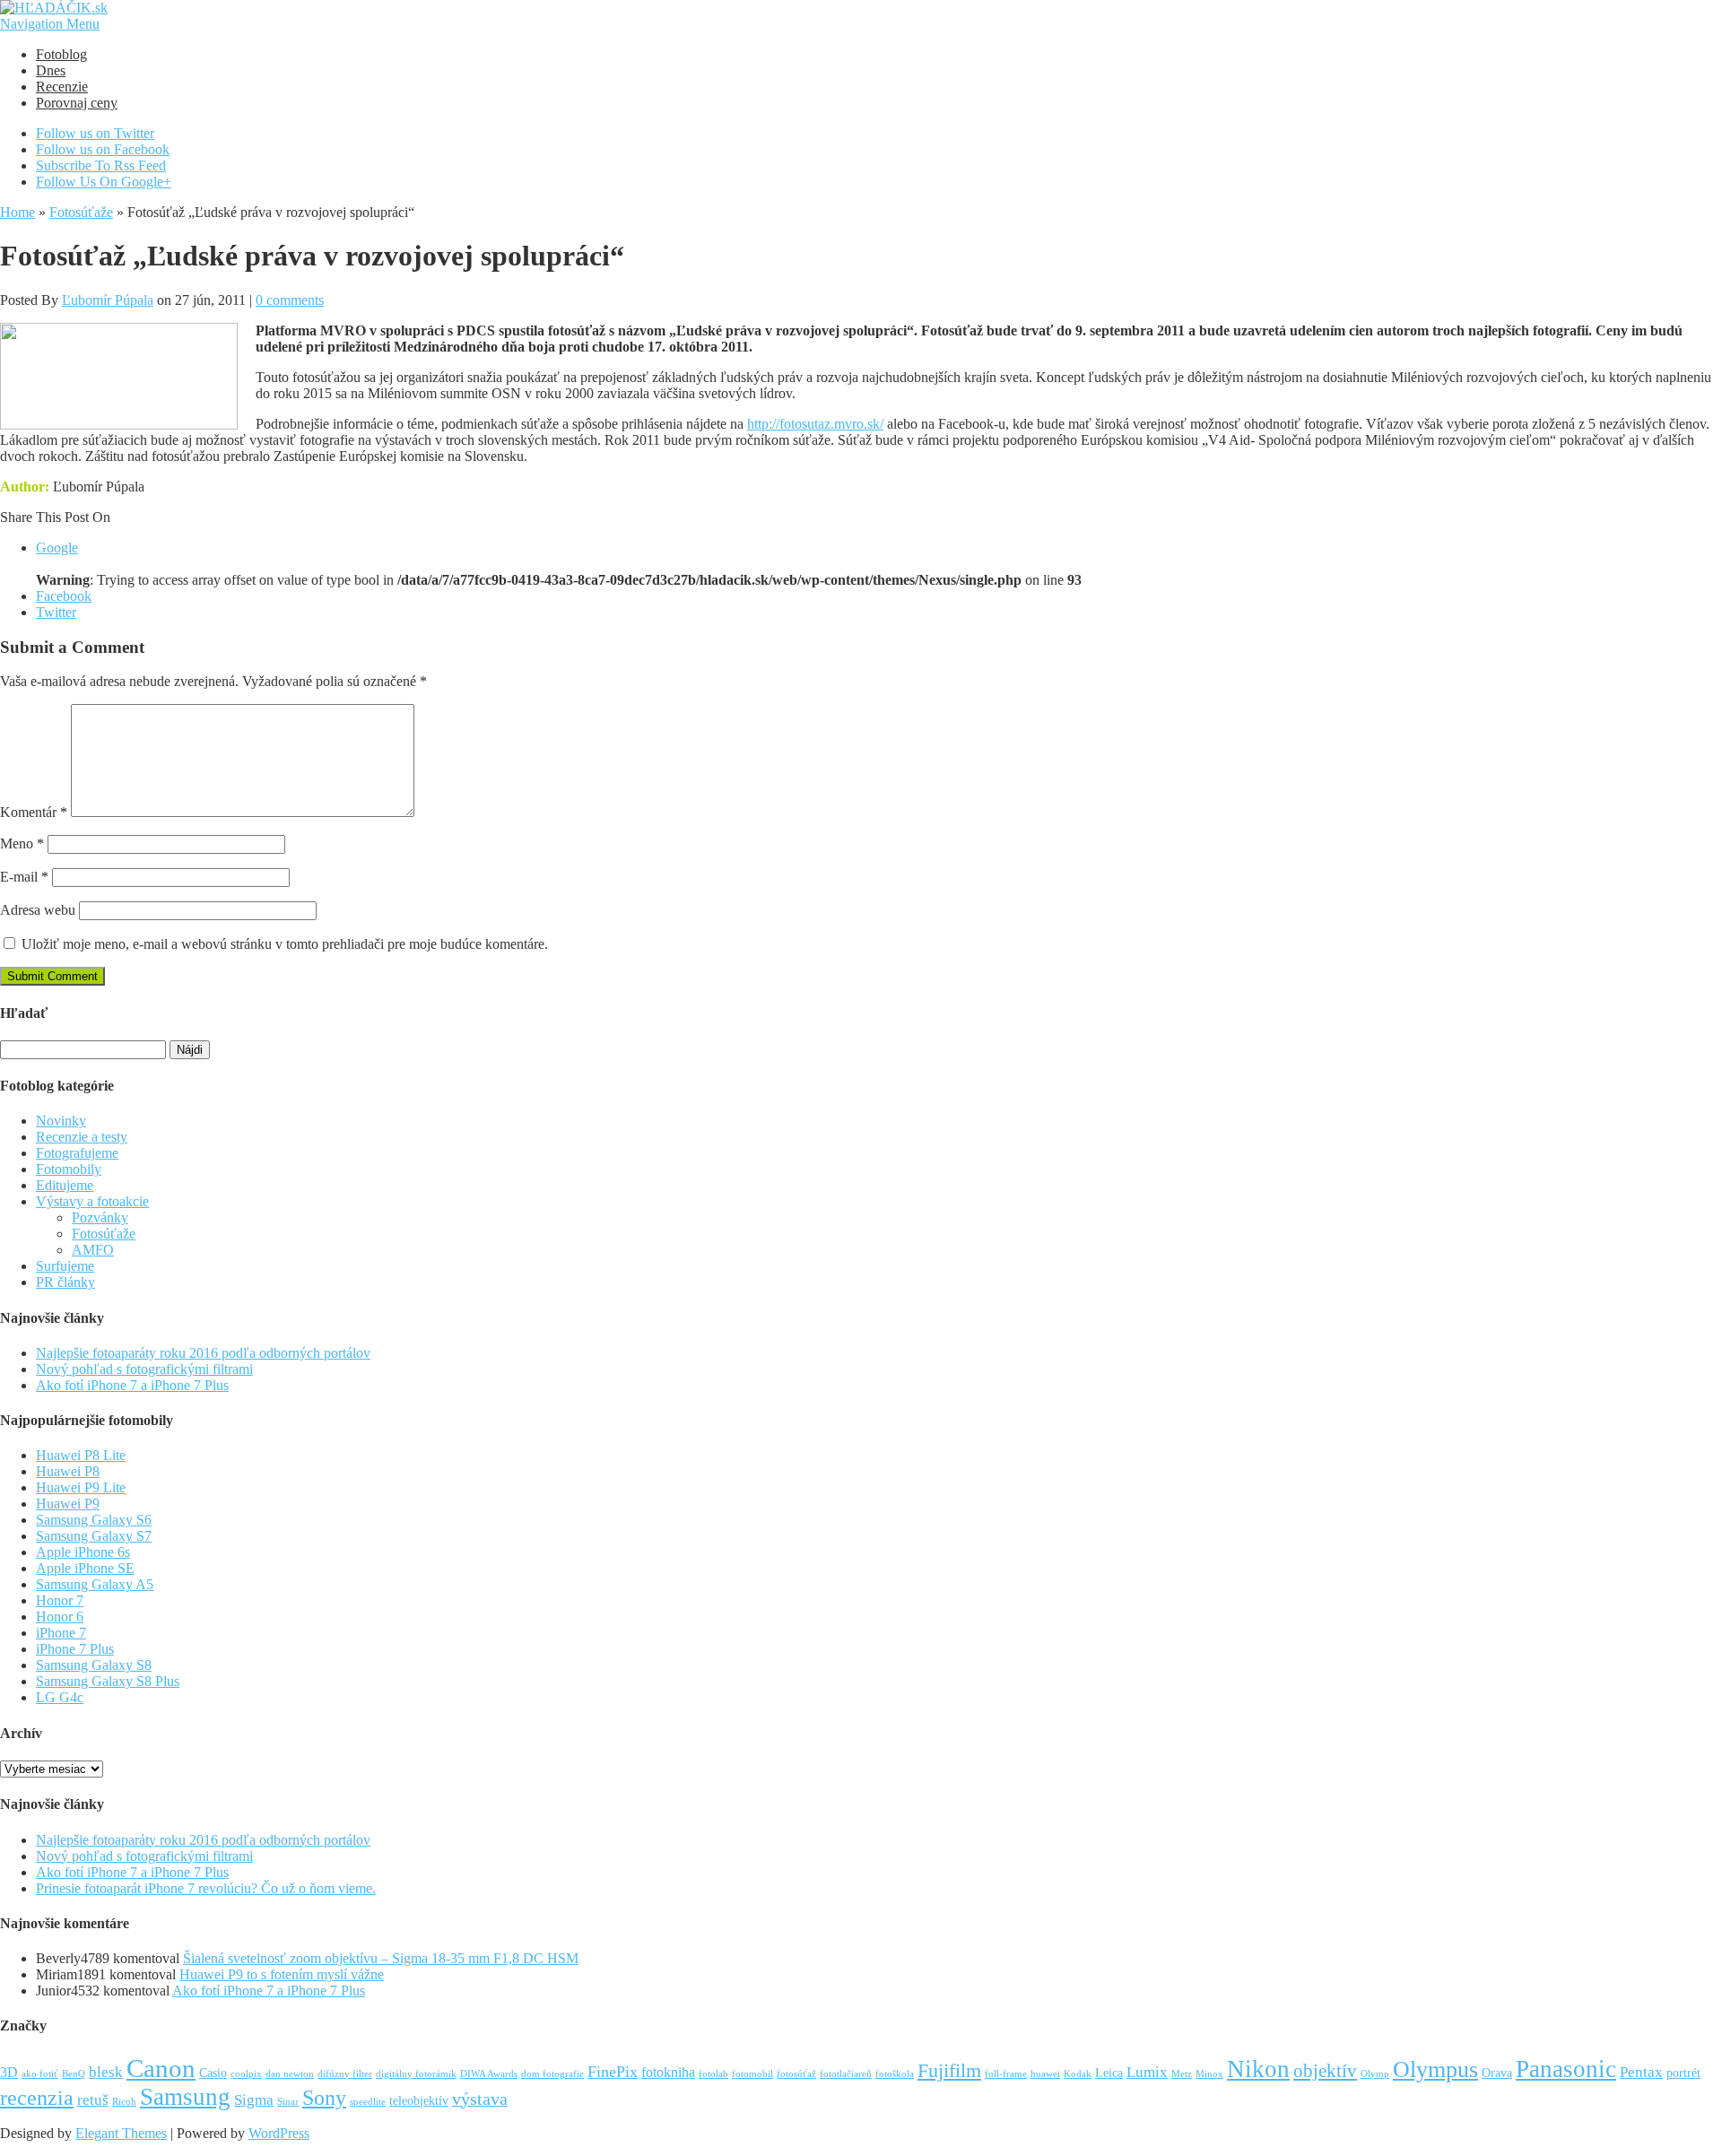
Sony (324, 2097)
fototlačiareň (846, 2074)
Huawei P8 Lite (81, 1455)
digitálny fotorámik (416, 2074)
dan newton (290, 2074)
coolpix (246, 2074)
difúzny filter (345, 2074)
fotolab (713, 2074)
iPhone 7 (61, 1633)
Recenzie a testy (82, 1137)
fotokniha (668, 2072)
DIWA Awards (489, 2074)
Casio (213, 2073)
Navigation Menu (50, 24)
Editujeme (65, 1185)
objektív (1325, 2071)
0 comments (290, 300)
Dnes (51, 70)
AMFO (93, 1250)
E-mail (24, 877)
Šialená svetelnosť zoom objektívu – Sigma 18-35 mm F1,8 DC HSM (381, 1958)
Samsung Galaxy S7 (94, 1536)
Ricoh (124, 2102)
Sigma (254, 2100)
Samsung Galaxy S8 (94, 1665)
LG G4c (60, 1697)
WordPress (279, 2133)
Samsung (185, 2097)
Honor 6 (60, 1617)
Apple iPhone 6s (83, 1552)
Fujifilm (949, 2070)
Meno (22, 843)
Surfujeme (65, 1266)
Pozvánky (100, 1217)
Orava (1497, 2073)
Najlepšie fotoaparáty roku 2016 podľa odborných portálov (203, 1353)
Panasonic (1566, 2069)
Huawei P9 (68, 1504)
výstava (480, 2099)
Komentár (34, 812)
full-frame (1006, 2074)
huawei (1045, 2074)
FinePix (613, 2072)
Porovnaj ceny (77, 103)
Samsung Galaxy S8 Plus (108, 1681)
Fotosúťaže (81, 212)
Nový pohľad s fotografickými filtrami (144, 1369)
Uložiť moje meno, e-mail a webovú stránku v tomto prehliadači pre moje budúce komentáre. (285, 944)
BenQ (74, 2074)
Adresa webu (38, 910)
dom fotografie (552, 2074)
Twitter (56, 612)
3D (9, 2072)
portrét (1683, 2073)
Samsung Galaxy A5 (95, 1584)
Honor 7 (60, 1600)
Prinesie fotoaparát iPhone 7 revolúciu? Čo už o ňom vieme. (206, 1888)
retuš (93, 2100)
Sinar (288, 2102)
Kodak (1078, 2074)
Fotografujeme (77, 1153)
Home (17, 212)
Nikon (1258, 2069)
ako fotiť (40, 2074)
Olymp (1375, 2074)
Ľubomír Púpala (108, 300)
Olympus (1435, 2069)
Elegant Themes (121, 2133)
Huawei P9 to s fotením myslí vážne (282, 1974)
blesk (106, 2072)
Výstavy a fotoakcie (92, 1201)
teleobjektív (419, 2101)
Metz (1182, 2074)
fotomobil (752, 2074)
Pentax (1641, 2072)
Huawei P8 (68, 1471)
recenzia (37, 2098)
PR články (65, 1282)
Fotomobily (69, 1169)
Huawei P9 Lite (81, 1487)
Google (57, 548)
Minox (1209, 2074)
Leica (1109, 2073)
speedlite (368, 2102)
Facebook (64, 596)
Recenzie (62, 87)
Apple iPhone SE (85, 1568)
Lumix (1147, 2072)
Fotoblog (61, 54)
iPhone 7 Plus (75, 1649)
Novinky (61, 1121)
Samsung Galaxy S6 (94, 1520)
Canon (161, 2068)
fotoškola (895, 2074)
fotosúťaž (796, 2074)
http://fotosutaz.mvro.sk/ (815, 424)
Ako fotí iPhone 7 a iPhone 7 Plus (132, 1385)
